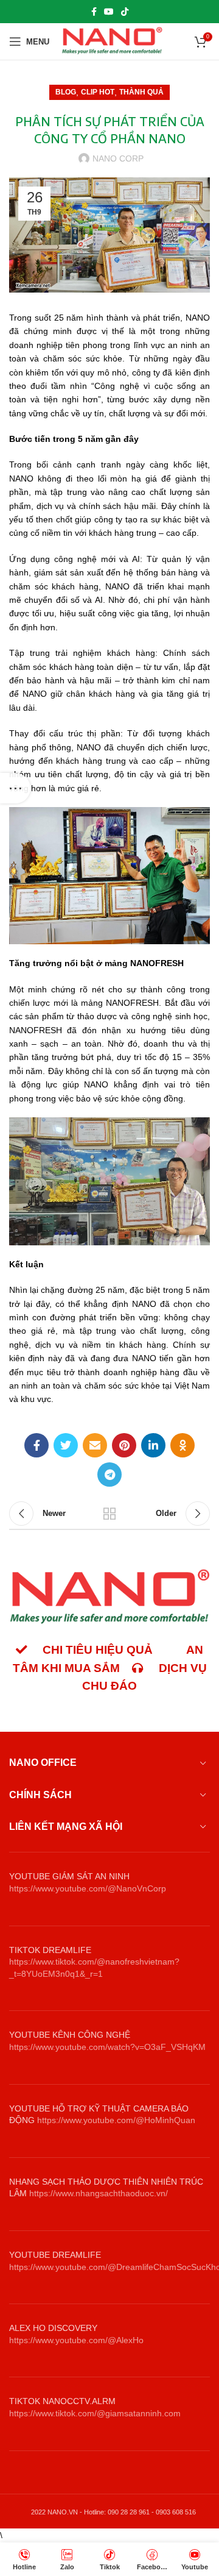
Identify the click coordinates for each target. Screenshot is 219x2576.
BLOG (66, 92)
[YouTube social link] (109, 12)
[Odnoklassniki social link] (182, 1445)
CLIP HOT (98, 92)
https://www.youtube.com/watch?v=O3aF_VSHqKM (107, 2047)
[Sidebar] (15, 788)
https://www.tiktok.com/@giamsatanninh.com (95, 2413)
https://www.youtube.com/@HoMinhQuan (116, 2120)
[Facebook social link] (94, 12)
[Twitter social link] (66, 1445)
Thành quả (141, 92)
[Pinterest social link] (124, 1445)
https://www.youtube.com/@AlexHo (76, 2340)
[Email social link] (95, 1445)
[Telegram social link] (109, 1475)
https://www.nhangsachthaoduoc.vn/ (99, 2193)
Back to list (109, 1514)
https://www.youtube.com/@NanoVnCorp (88, 1888)
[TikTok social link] (125, 12)
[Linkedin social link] (153, 1445)
